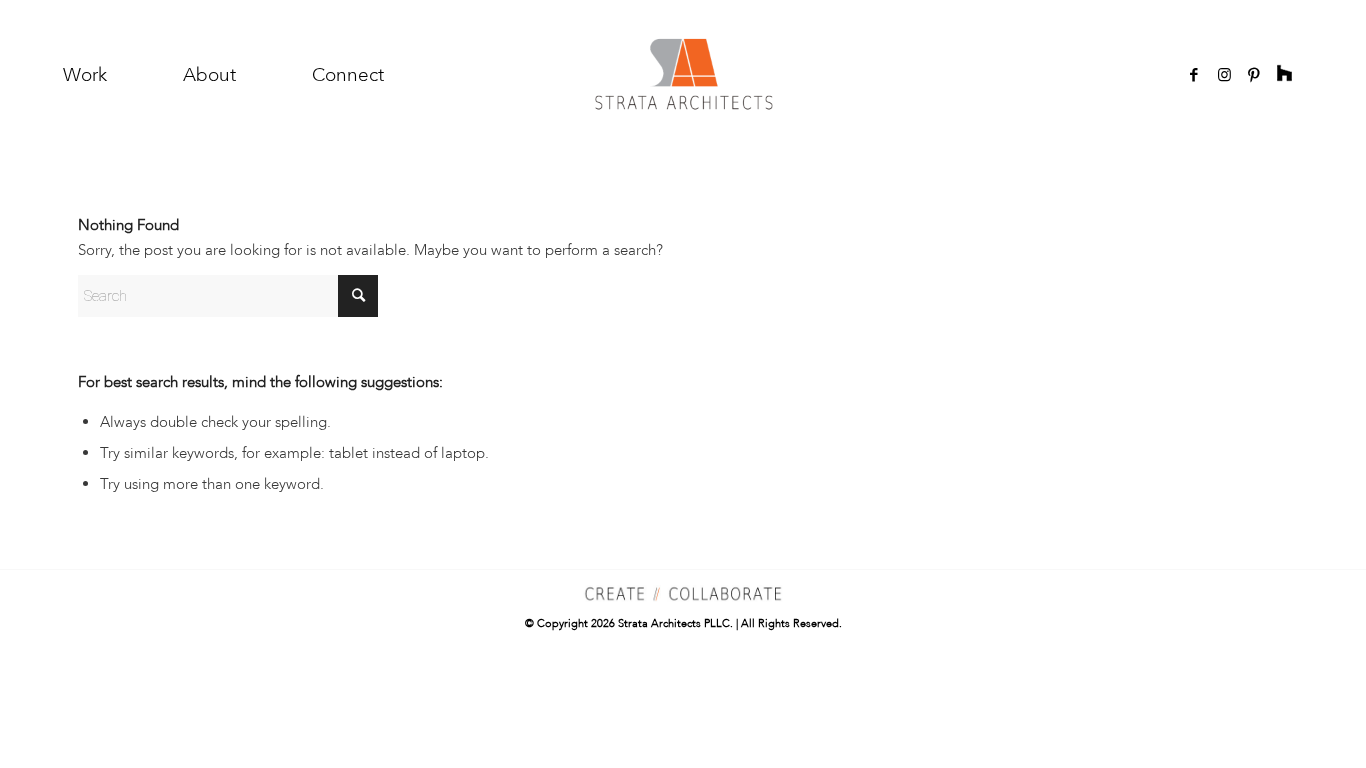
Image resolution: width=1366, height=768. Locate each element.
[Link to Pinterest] (1254, 75)
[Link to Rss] (1284, 75)
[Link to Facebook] (1194, 75)
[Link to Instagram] (1224, 75)
